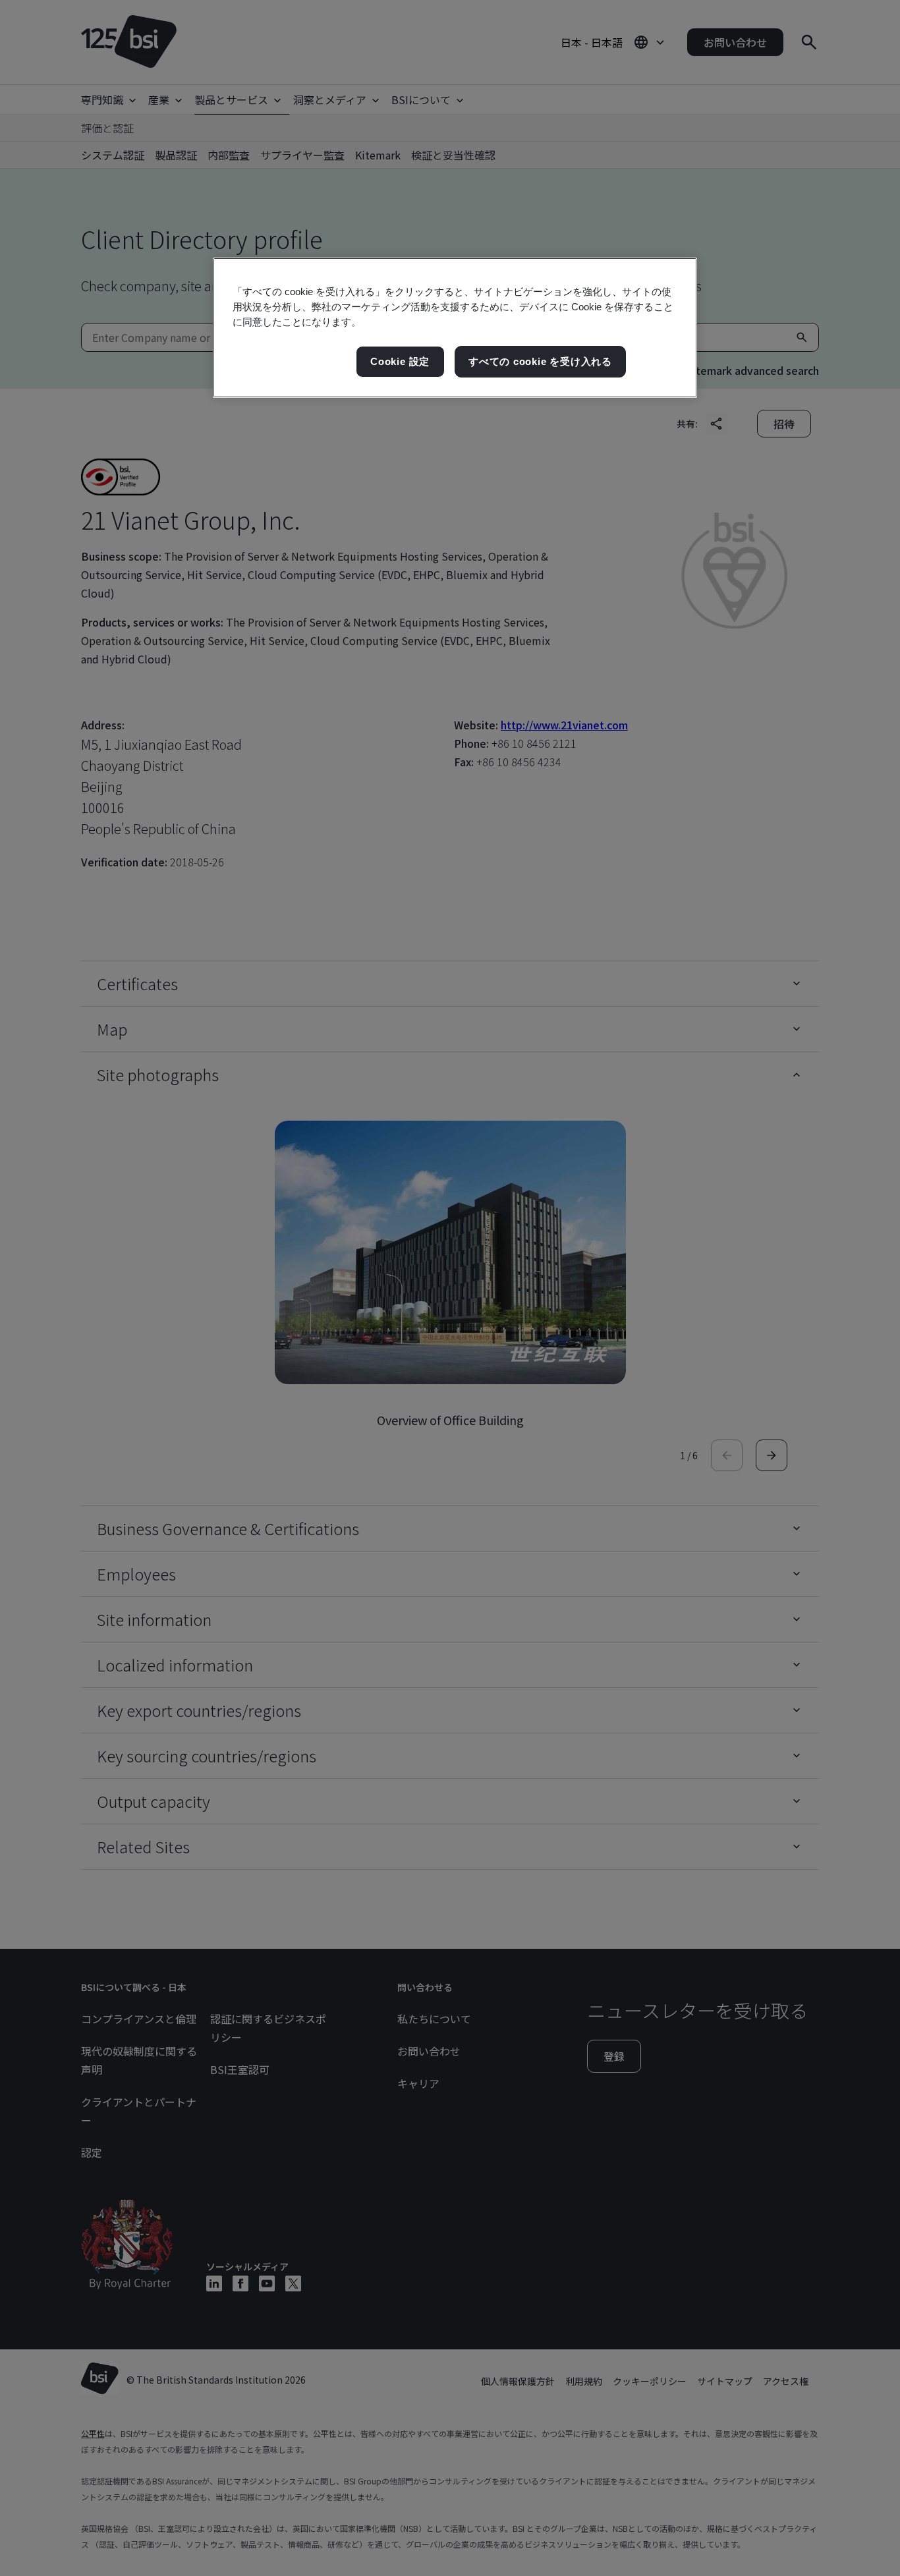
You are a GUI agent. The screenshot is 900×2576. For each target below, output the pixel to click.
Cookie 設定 (400, 361)
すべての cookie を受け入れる (540, 361)
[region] (455, 328)
